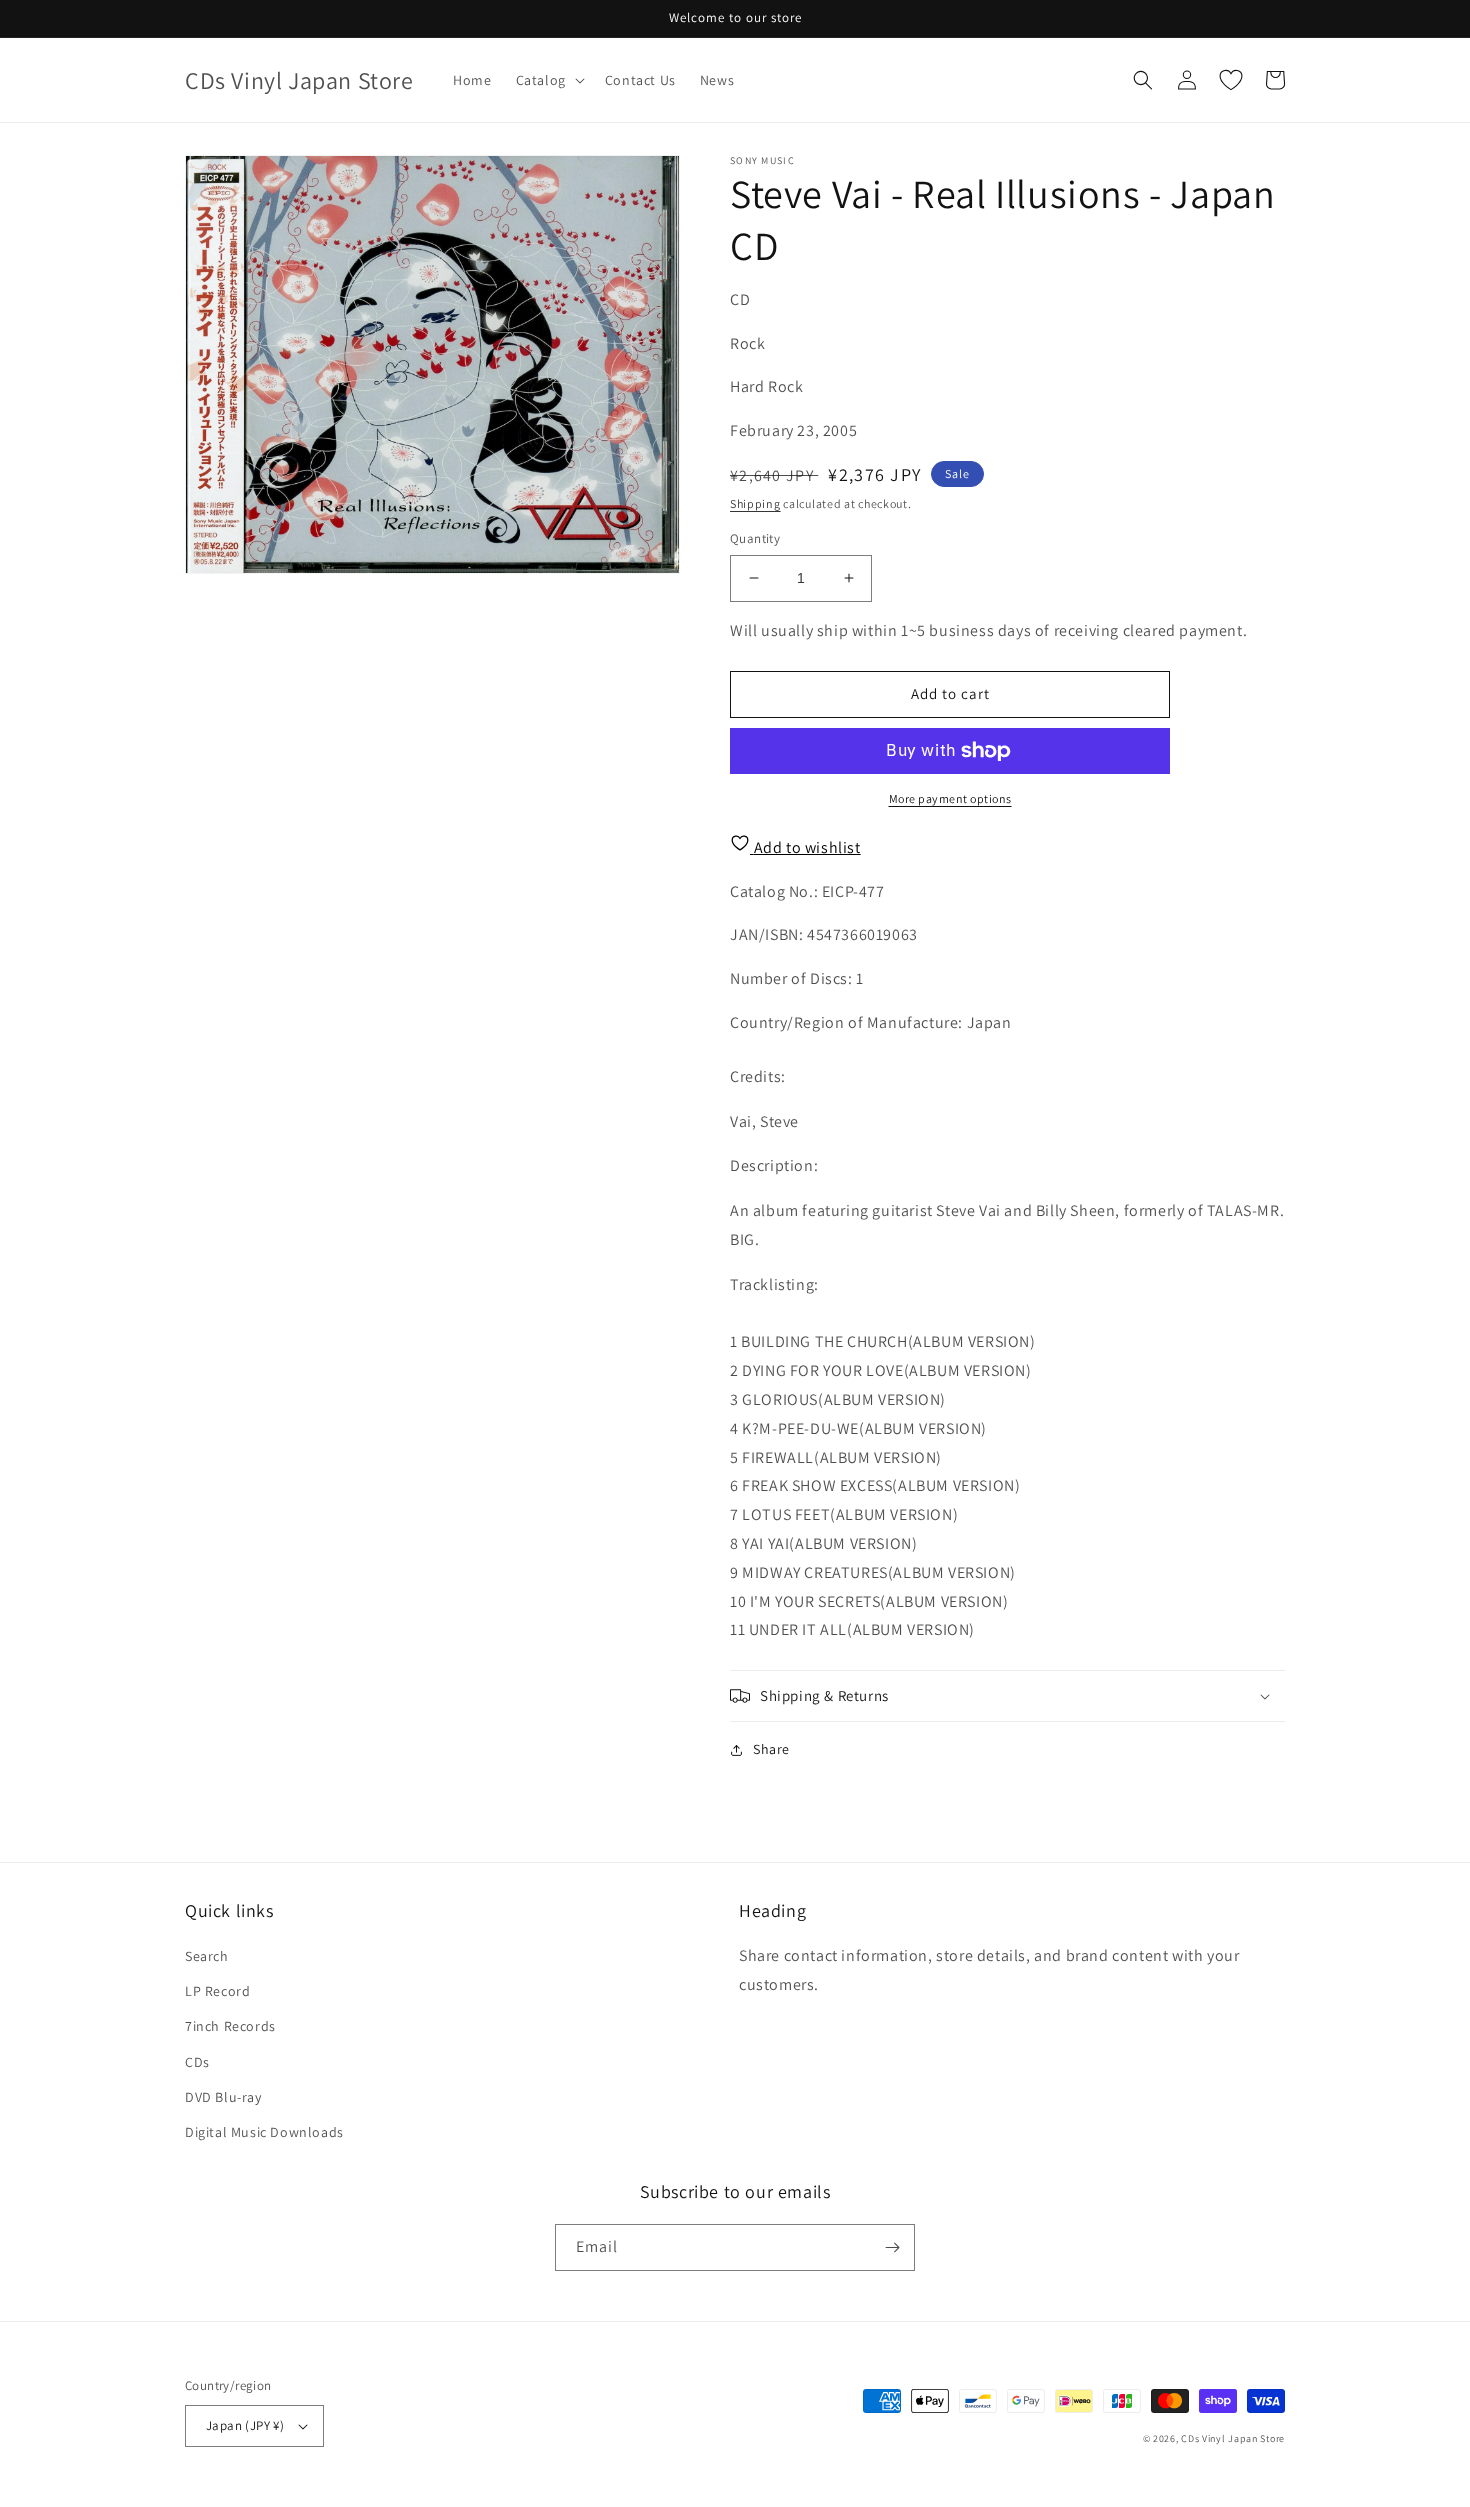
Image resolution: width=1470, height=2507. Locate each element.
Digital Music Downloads (264, 2132)
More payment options (950, 798)
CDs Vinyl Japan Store (1233, 2438)
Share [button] (771, 1749)
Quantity (755, 538)
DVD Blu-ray (223, 2097)
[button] (548, 80)
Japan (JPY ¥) (245, 2425)
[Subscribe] (892, 2247)
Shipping (755, 503)
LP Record (217, 1991)
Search (207, 1956)
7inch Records (230, 2026)
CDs (197, 2062)
